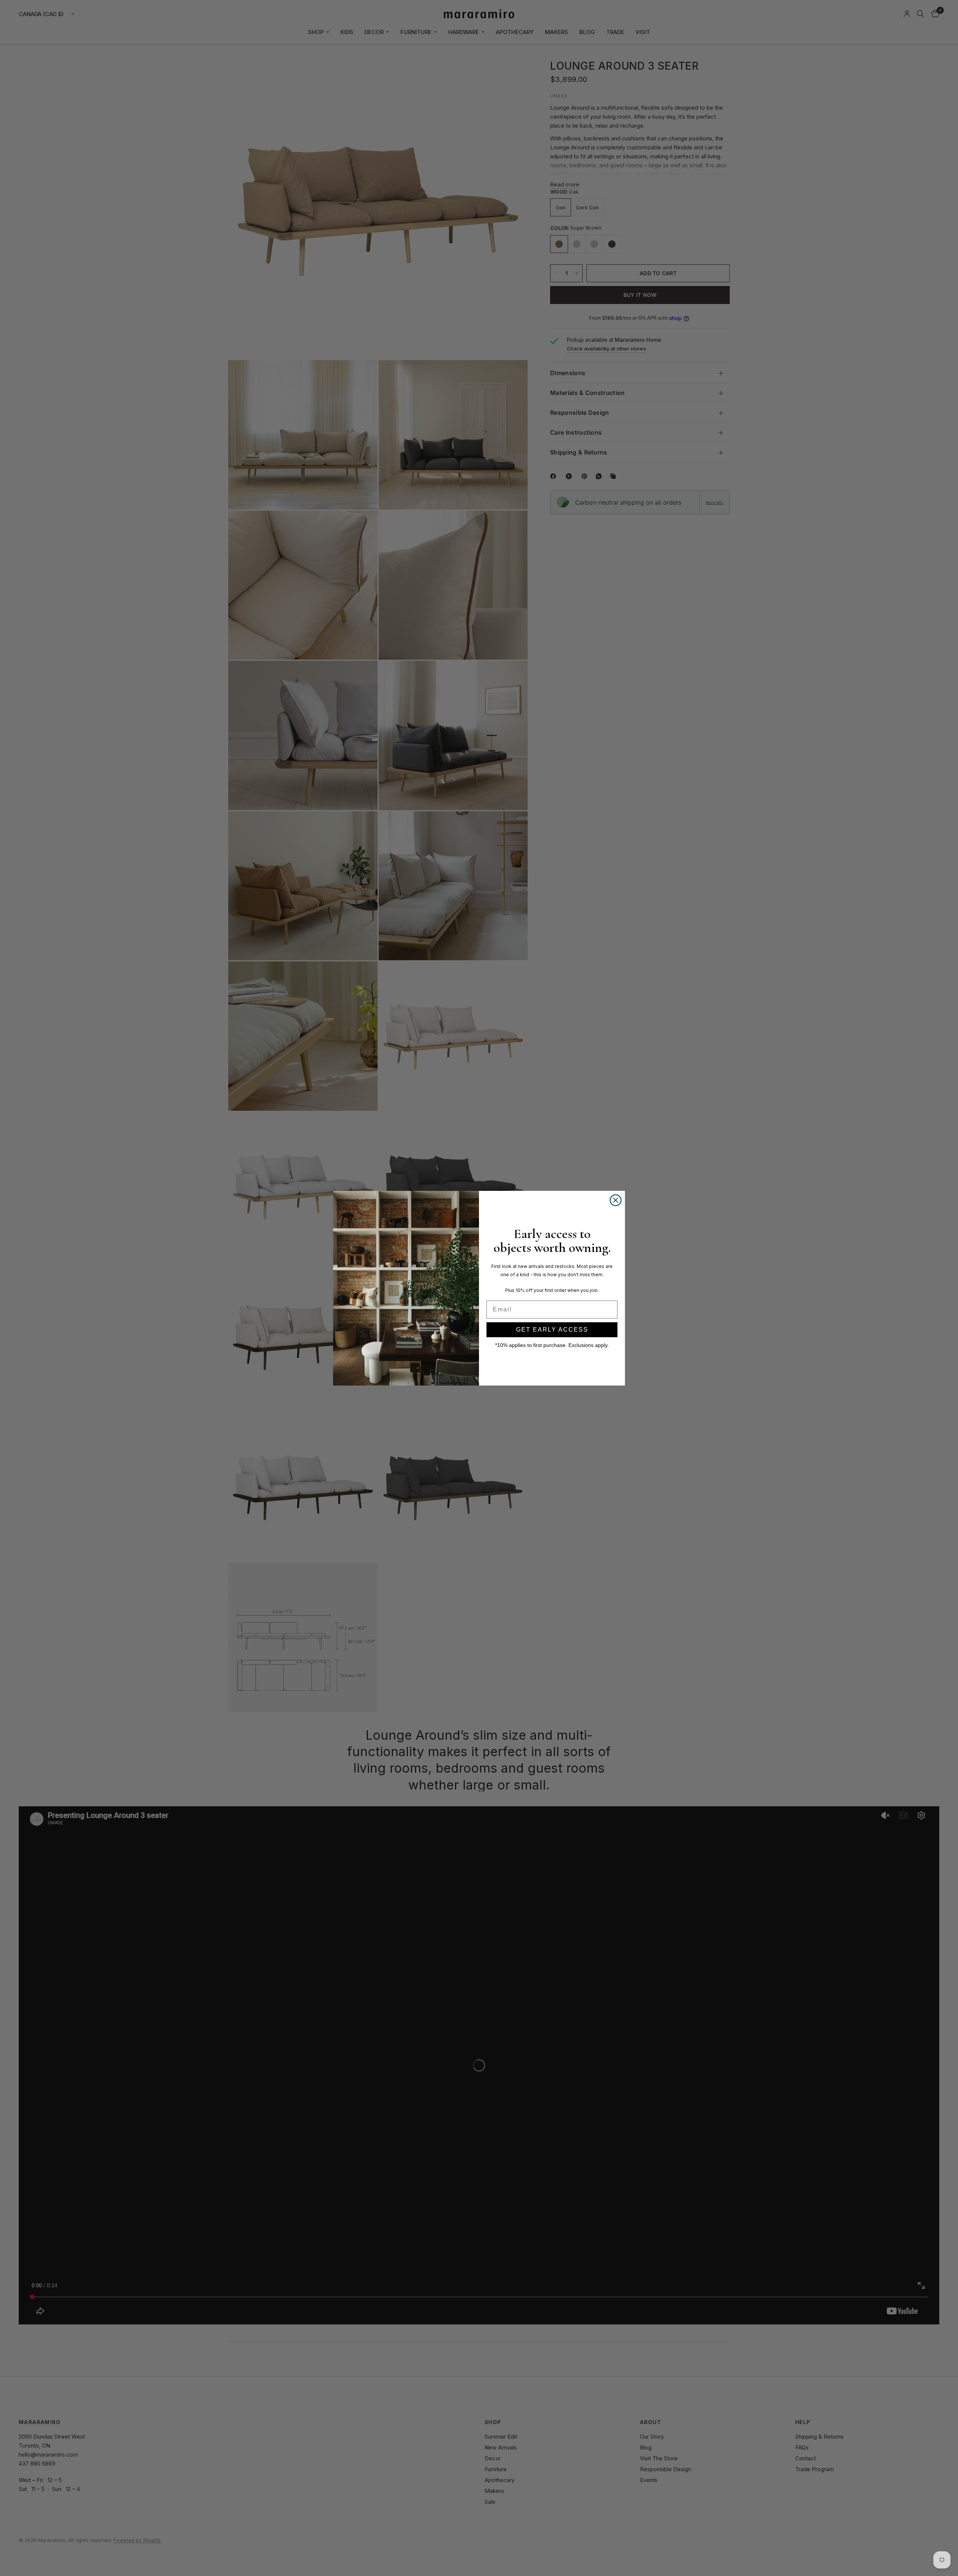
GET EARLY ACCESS (552, 1330)
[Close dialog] (616, 1200)
